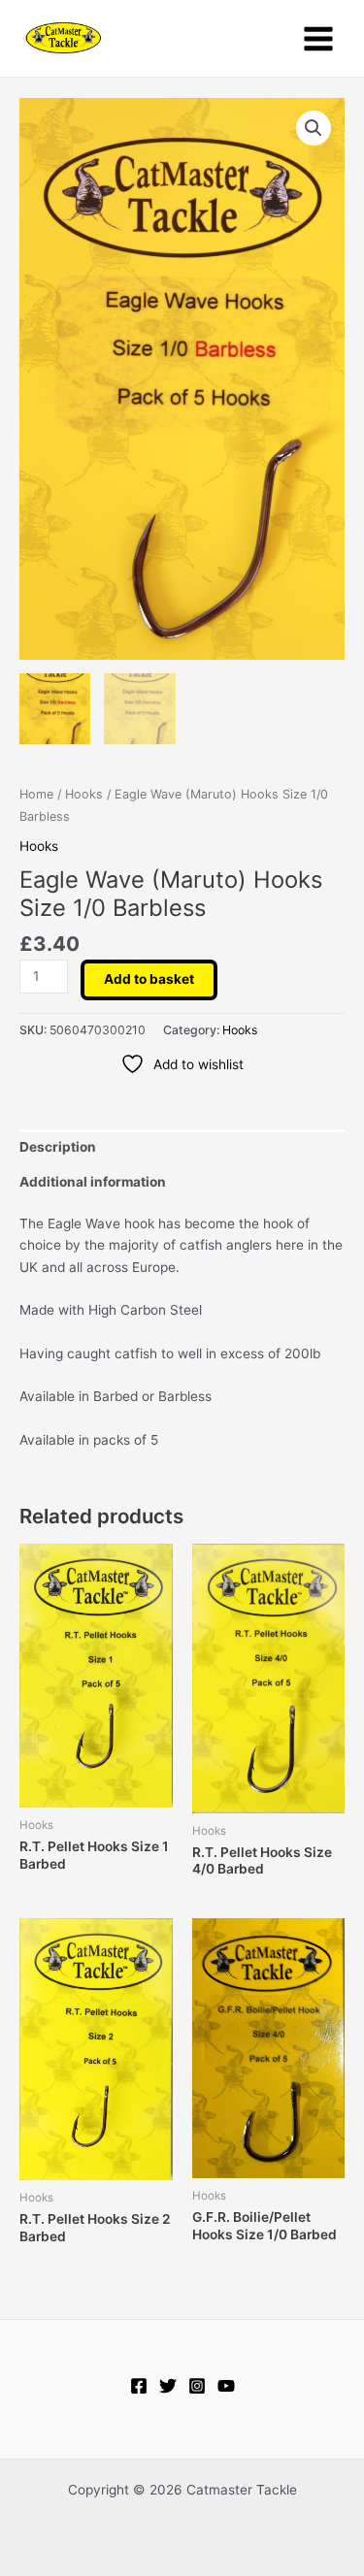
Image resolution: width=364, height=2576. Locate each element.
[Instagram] (197, 2386)
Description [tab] (58, 1147)
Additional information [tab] (93, 1182)
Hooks (84, 794)
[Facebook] (139, 2386)
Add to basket (149, 979)
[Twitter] (168, 2386)
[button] (314, 128)
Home (36, 794)
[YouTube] (226, 2386)
